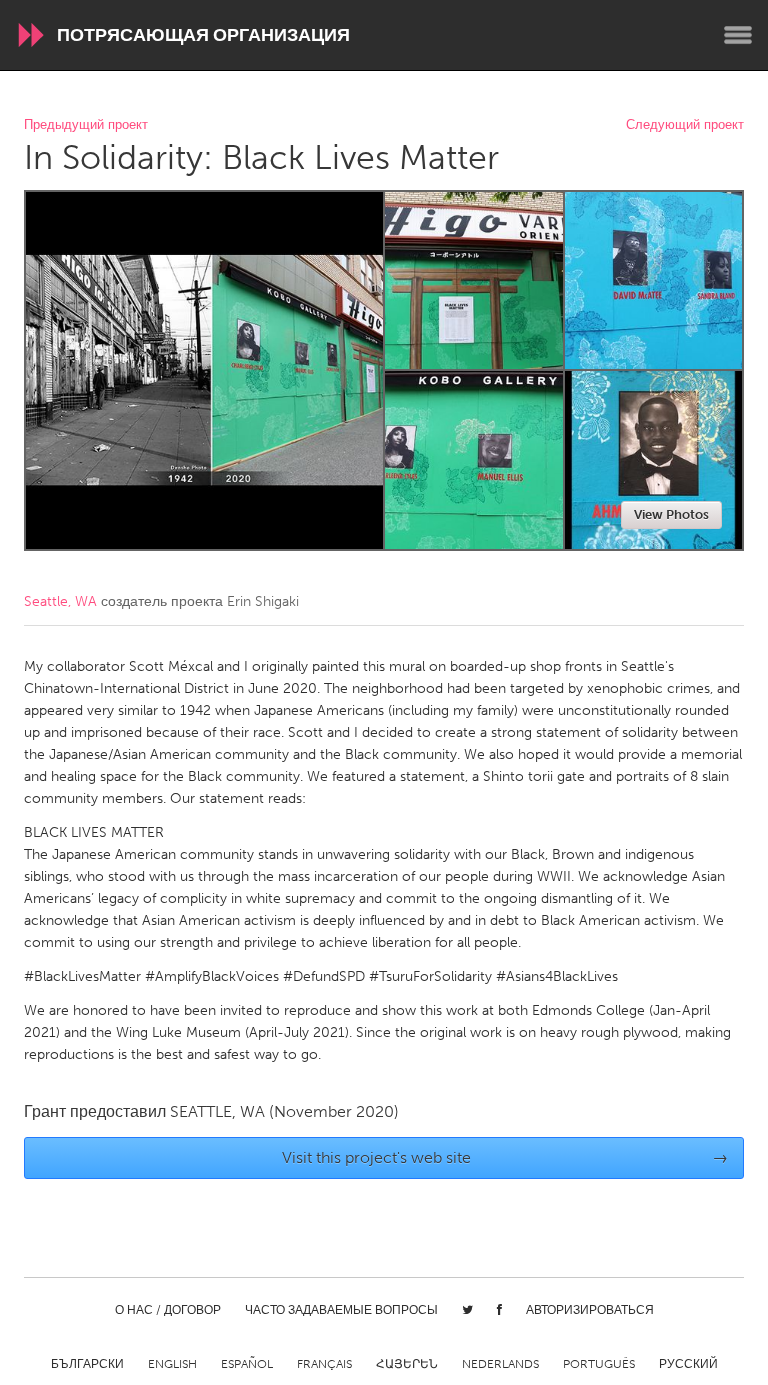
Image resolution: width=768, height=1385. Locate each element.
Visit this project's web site (505, 1157)
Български (87, 1364)
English (172, 1364)
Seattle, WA (60, 601)
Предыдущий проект (86, 125)
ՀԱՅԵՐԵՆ (407, 1364)
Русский (688, 1364)
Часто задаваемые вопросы (341, 1310)
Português (599, 1364)
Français (324, 1364)
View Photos (671, 514)
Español (247, 1364)
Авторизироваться (590, 1310)
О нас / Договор (168, 1310)
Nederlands (500, 1364)
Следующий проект (685, 125)
